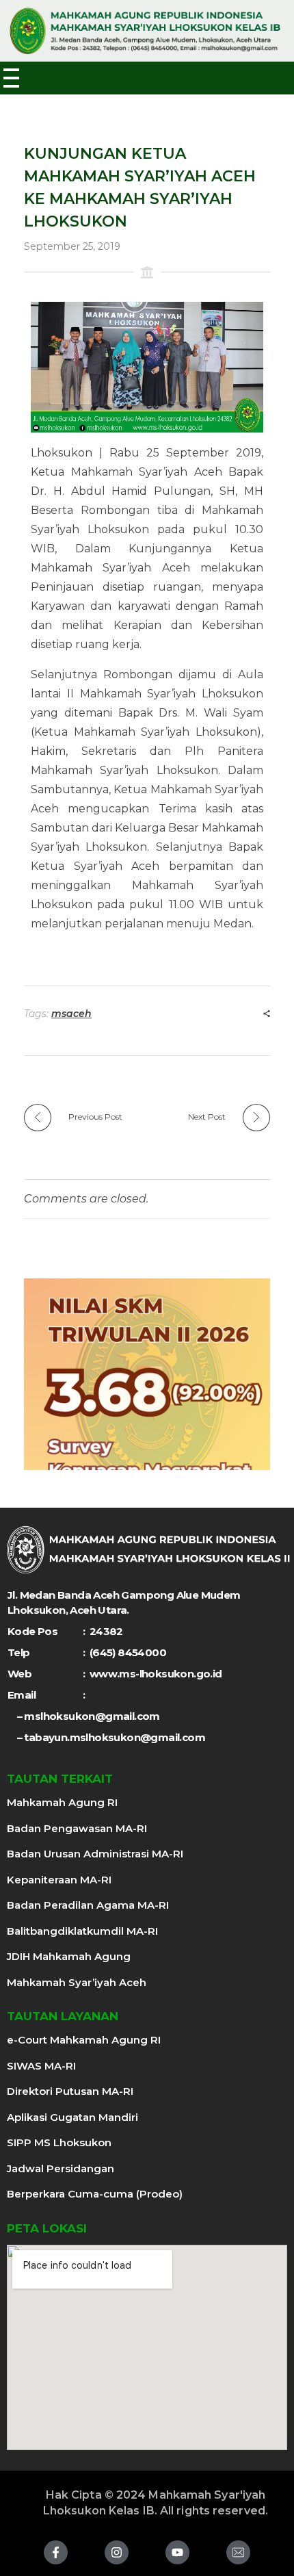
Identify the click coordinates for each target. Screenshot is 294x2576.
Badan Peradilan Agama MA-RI (88, 1905)
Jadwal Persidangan (61, 2168)
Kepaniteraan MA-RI (59, 1880)
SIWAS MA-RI (41, 2066)
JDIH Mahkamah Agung (69, 1956)
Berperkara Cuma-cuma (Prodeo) (95, 2194)
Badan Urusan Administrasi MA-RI (95, 1854)
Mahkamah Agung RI (62, 1802)
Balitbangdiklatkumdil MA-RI (82, 1931)
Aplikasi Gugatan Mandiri (72, 2117)
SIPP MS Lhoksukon (59, 2142)
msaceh (71, 1014)
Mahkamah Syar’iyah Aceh (77, 1982)
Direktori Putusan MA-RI (70, 2091)
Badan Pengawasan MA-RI (77, 1828)
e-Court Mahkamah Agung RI (84, 2040)
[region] (147, 1374)
